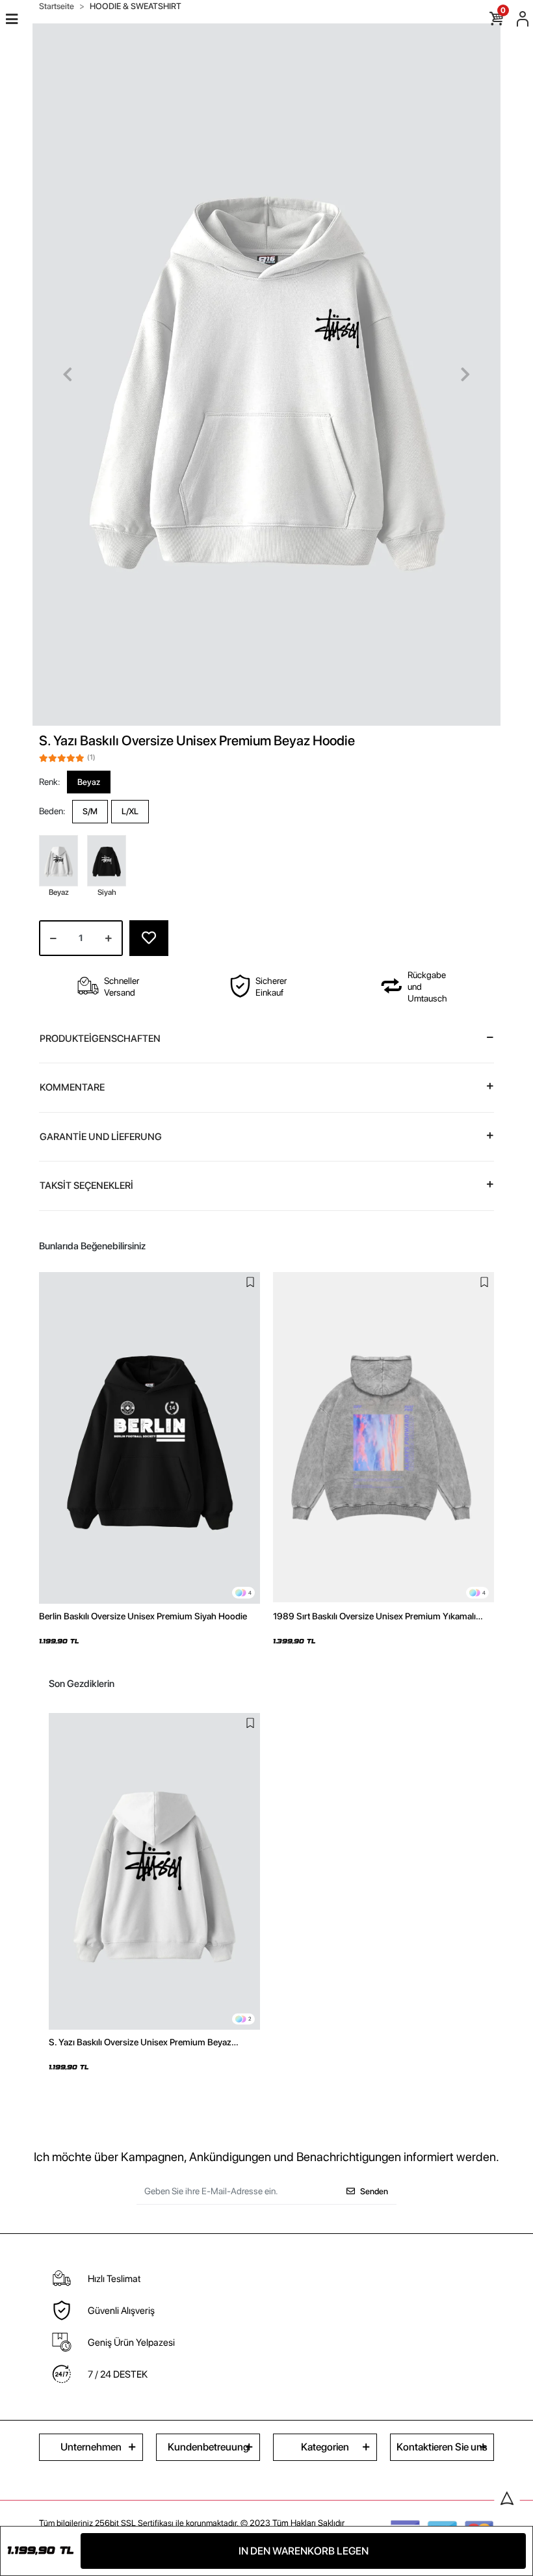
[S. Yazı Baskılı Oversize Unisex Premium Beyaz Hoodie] (154, 1872)
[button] (68, 375)
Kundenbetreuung (208, 2447)
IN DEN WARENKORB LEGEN (304, 2551)
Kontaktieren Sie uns (442, 2447)
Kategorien (325, 2447)
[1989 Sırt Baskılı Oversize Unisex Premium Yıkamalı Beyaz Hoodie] (383, 1438)
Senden (374, 2191)
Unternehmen (91, 2447)
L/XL (130, 811)
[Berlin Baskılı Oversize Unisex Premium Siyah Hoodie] (149, 1438)
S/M (90, 811)
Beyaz (89, 782)
